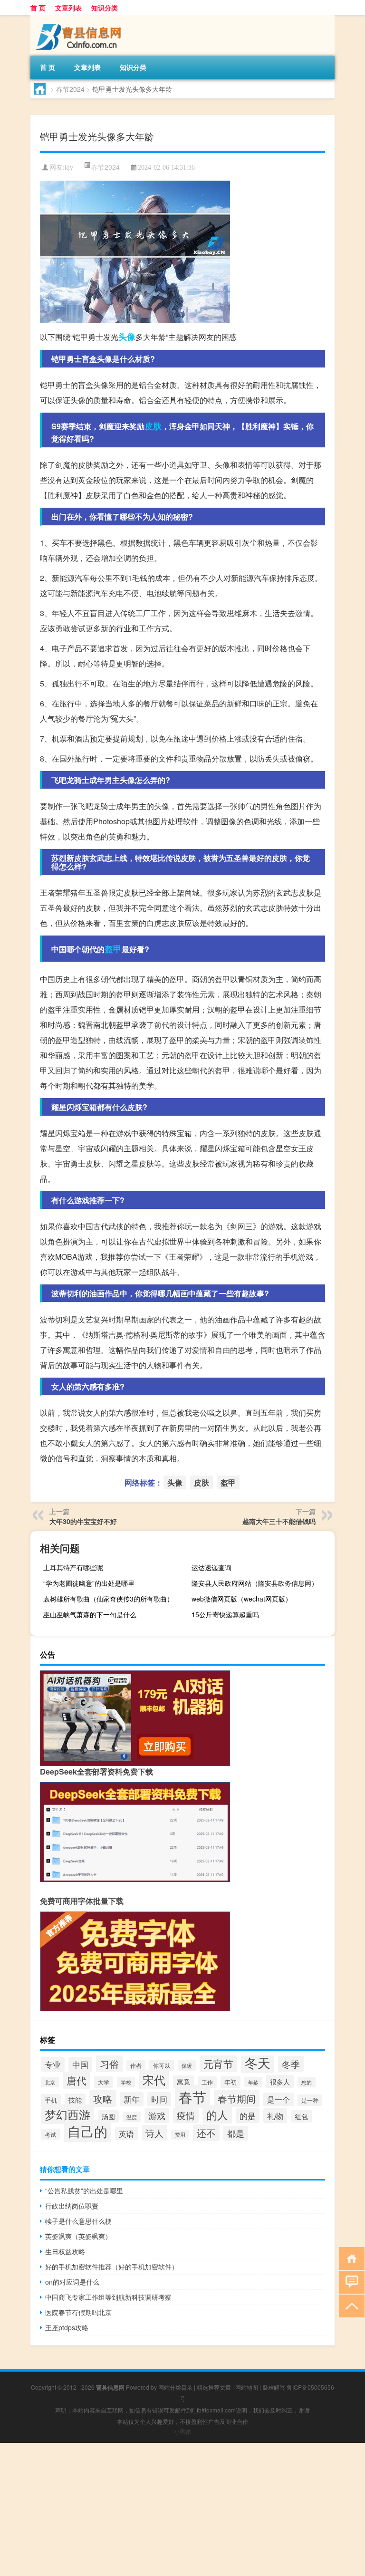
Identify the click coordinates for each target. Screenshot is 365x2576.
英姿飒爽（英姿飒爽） (78, 2236)
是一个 (279, 2099)
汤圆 (108, 2116)
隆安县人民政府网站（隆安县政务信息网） (255, 1583)
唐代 (77, 2080)
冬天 (258, 2062)
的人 (217, 2114)
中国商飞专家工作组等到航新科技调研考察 (108, 2297)
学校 (126, 2082)
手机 (51, 2100)
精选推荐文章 (214, 2387)
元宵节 (218, 2063)
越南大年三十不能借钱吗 (279, 1521)
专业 (53, 2064)
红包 (301, 2116)
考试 (50, 2134)
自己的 (87, 2131)
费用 (180, 2135)
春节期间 (237, 2098)
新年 (132, 2099)
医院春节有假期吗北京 (78, 2312)
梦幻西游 (67, 2114)
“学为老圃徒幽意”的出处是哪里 (89, 1583)
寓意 (183, 2082)
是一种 (310, 2100)
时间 (159, 2099)
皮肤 (153, 426)
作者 (136, 2065)
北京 (50, 2082)
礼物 (275, 2116)
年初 (231, 2082)
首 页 (38, 8)
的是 (248, 2116)
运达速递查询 (211, 1567)
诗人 (154, 2133)
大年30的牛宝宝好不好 (83, 1521)
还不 (206, 2133)
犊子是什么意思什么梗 (78, 2221)
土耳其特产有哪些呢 (73, 1567)
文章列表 (68, 8)
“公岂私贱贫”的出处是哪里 (84, 2190)
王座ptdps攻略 (67, 2327)
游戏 (157, 2115)
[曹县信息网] (80, 19)
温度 (132, 2117)
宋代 (154, 2080)
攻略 (103, 2098)
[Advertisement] (182, 2509)
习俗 (109, 2064)
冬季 (291, 2064)
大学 (104, 2082)
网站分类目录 (175, 2387)
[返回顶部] (350, 2305)
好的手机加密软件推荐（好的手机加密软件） (112, 2267)
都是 (236, 2133)
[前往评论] (350, 2282)
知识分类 (105, 8)
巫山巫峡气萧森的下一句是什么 (90, 1614)
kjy (69, 168)
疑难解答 (274, 2387)
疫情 (186, 2115)
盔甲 (113, 949)
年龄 (253, 2082)
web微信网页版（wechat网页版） (242, 1599)
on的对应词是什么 (72, 2282)
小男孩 (182, 2431)
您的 (307, 2082)
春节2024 (70, 89)
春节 (192, 2096)
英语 (126, 2133)
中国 (80, 2064)
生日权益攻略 (65, 2251)
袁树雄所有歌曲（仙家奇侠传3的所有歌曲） (108, 1599)
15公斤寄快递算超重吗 (225, 1614)
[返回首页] (350, 2258)
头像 (127, 337)
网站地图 (247, 2387)
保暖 (187, 2065)
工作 (207, 2082)
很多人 (280, 2081)
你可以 (162, 2065)
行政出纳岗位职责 (72, 2206)
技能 (75, 2100)
